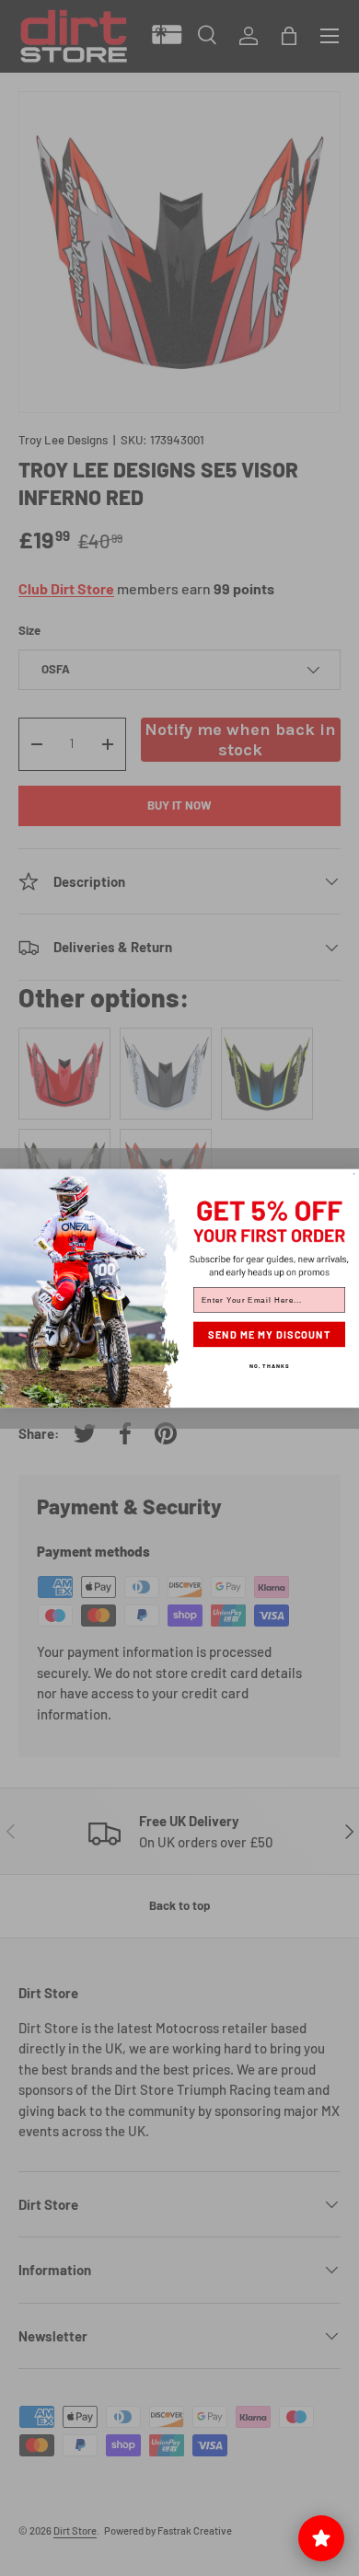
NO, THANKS (269, 1365)
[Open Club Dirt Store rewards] (321, 2538)
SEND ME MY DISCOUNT (269, 1334)
